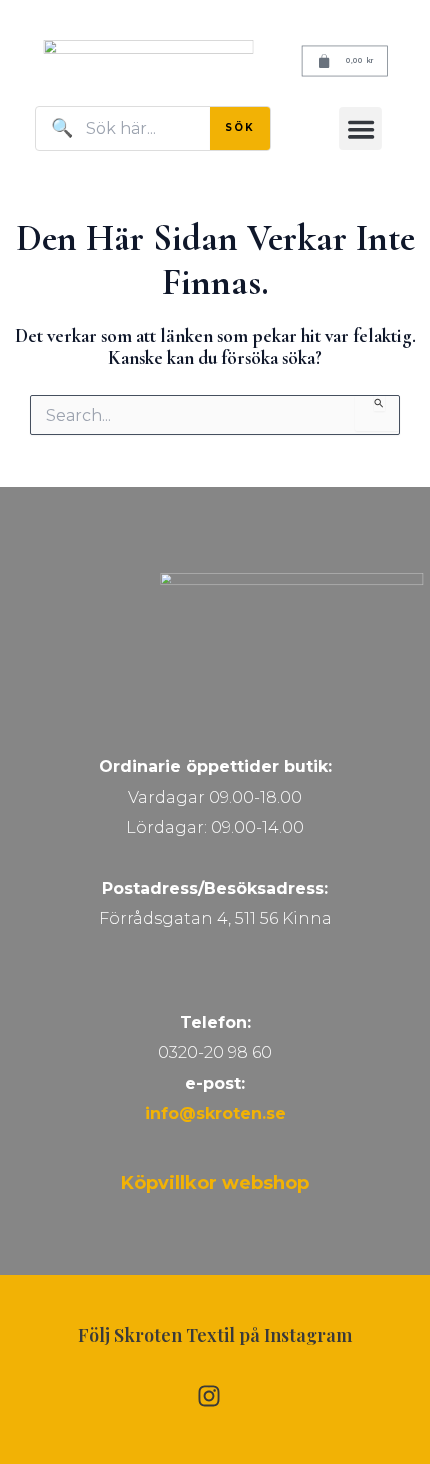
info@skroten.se (215, 1113)
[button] (360, 128)
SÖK (240, 127)
